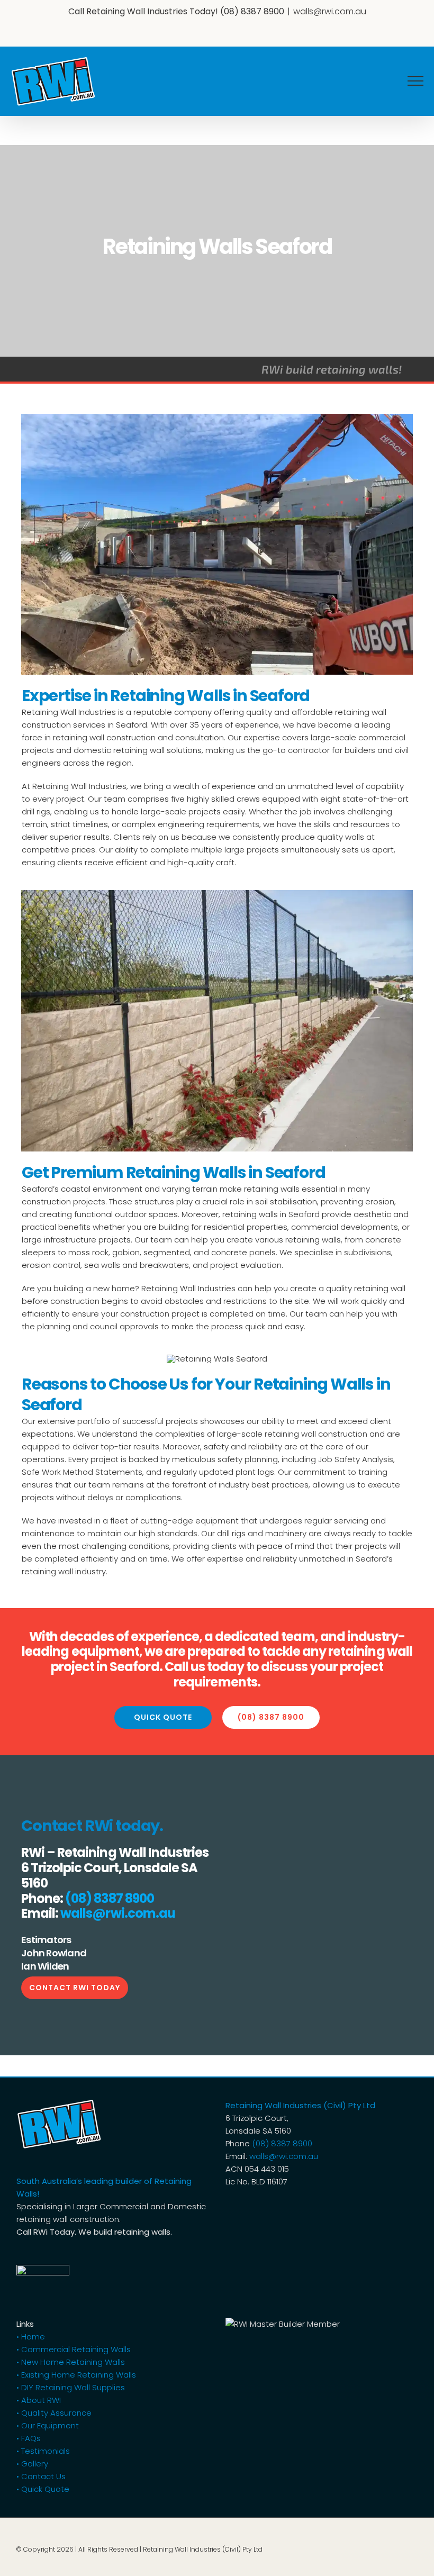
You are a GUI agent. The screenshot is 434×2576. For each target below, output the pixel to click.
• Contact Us (41, 2476)
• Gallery (32, 2464)
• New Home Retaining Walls (71, 2362)
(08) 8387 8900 (252, 11)
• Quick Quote (43, 2489)
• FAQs (29, 2438)
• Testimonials (43, 2451)
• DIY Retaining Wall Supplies (71, 2387)
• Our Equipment (48, 2425)
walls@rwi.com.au (330, 11)
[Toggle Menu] (415, 81)
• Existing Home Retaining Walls (76, 2375)
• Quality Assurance (54, 2413)
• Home (31, 2337)
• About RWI (39, 2400)
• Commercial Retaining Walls (74, 2349)
